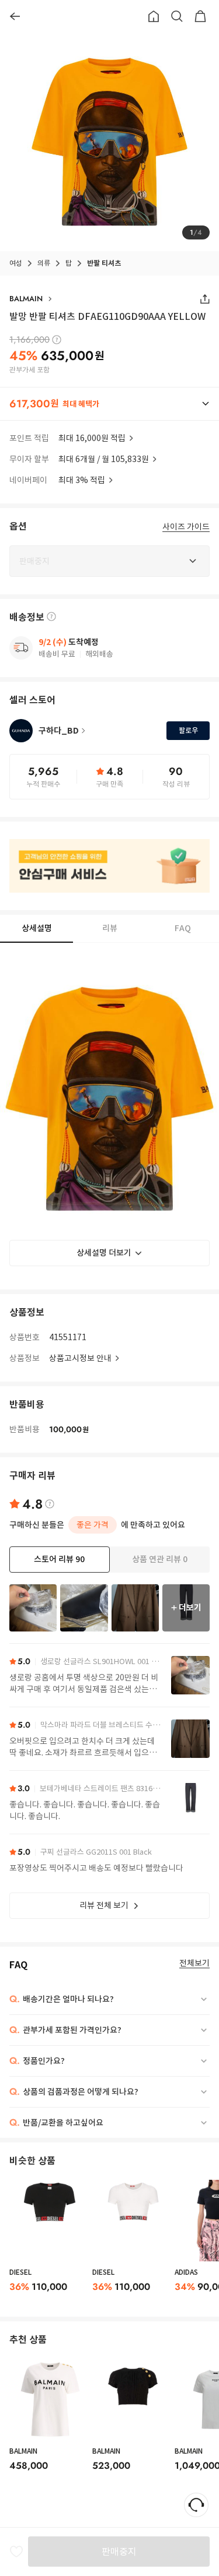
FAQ (183, 928)
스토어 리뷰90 (59, 1559)
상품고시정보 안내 (80, 1358)
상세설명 (37, 928)
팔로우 (188, 730)
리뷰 (110, 928)
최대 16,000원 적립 (92, 438)
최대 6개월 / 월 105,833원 (104, 459)
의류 (44, 263)
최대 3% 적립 (82, 480)
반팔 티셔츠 (104, 263)
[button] (109, 404)
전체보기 (194, 1963)
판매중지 (119, 2552)
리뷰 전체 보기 (104, 1905)
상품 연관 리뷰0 (160, 1559)
